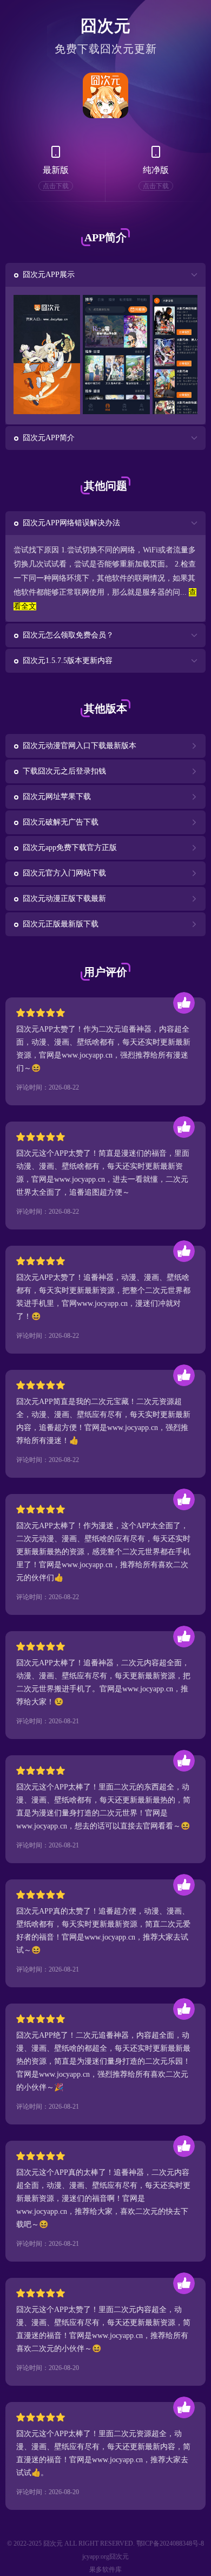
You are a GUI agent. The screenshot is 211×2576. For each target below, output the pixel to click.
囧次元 (106, 26)
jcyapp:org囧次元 (105, 2556)
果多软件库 (105, 2569)
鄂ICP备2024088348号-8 (170, 2543)
